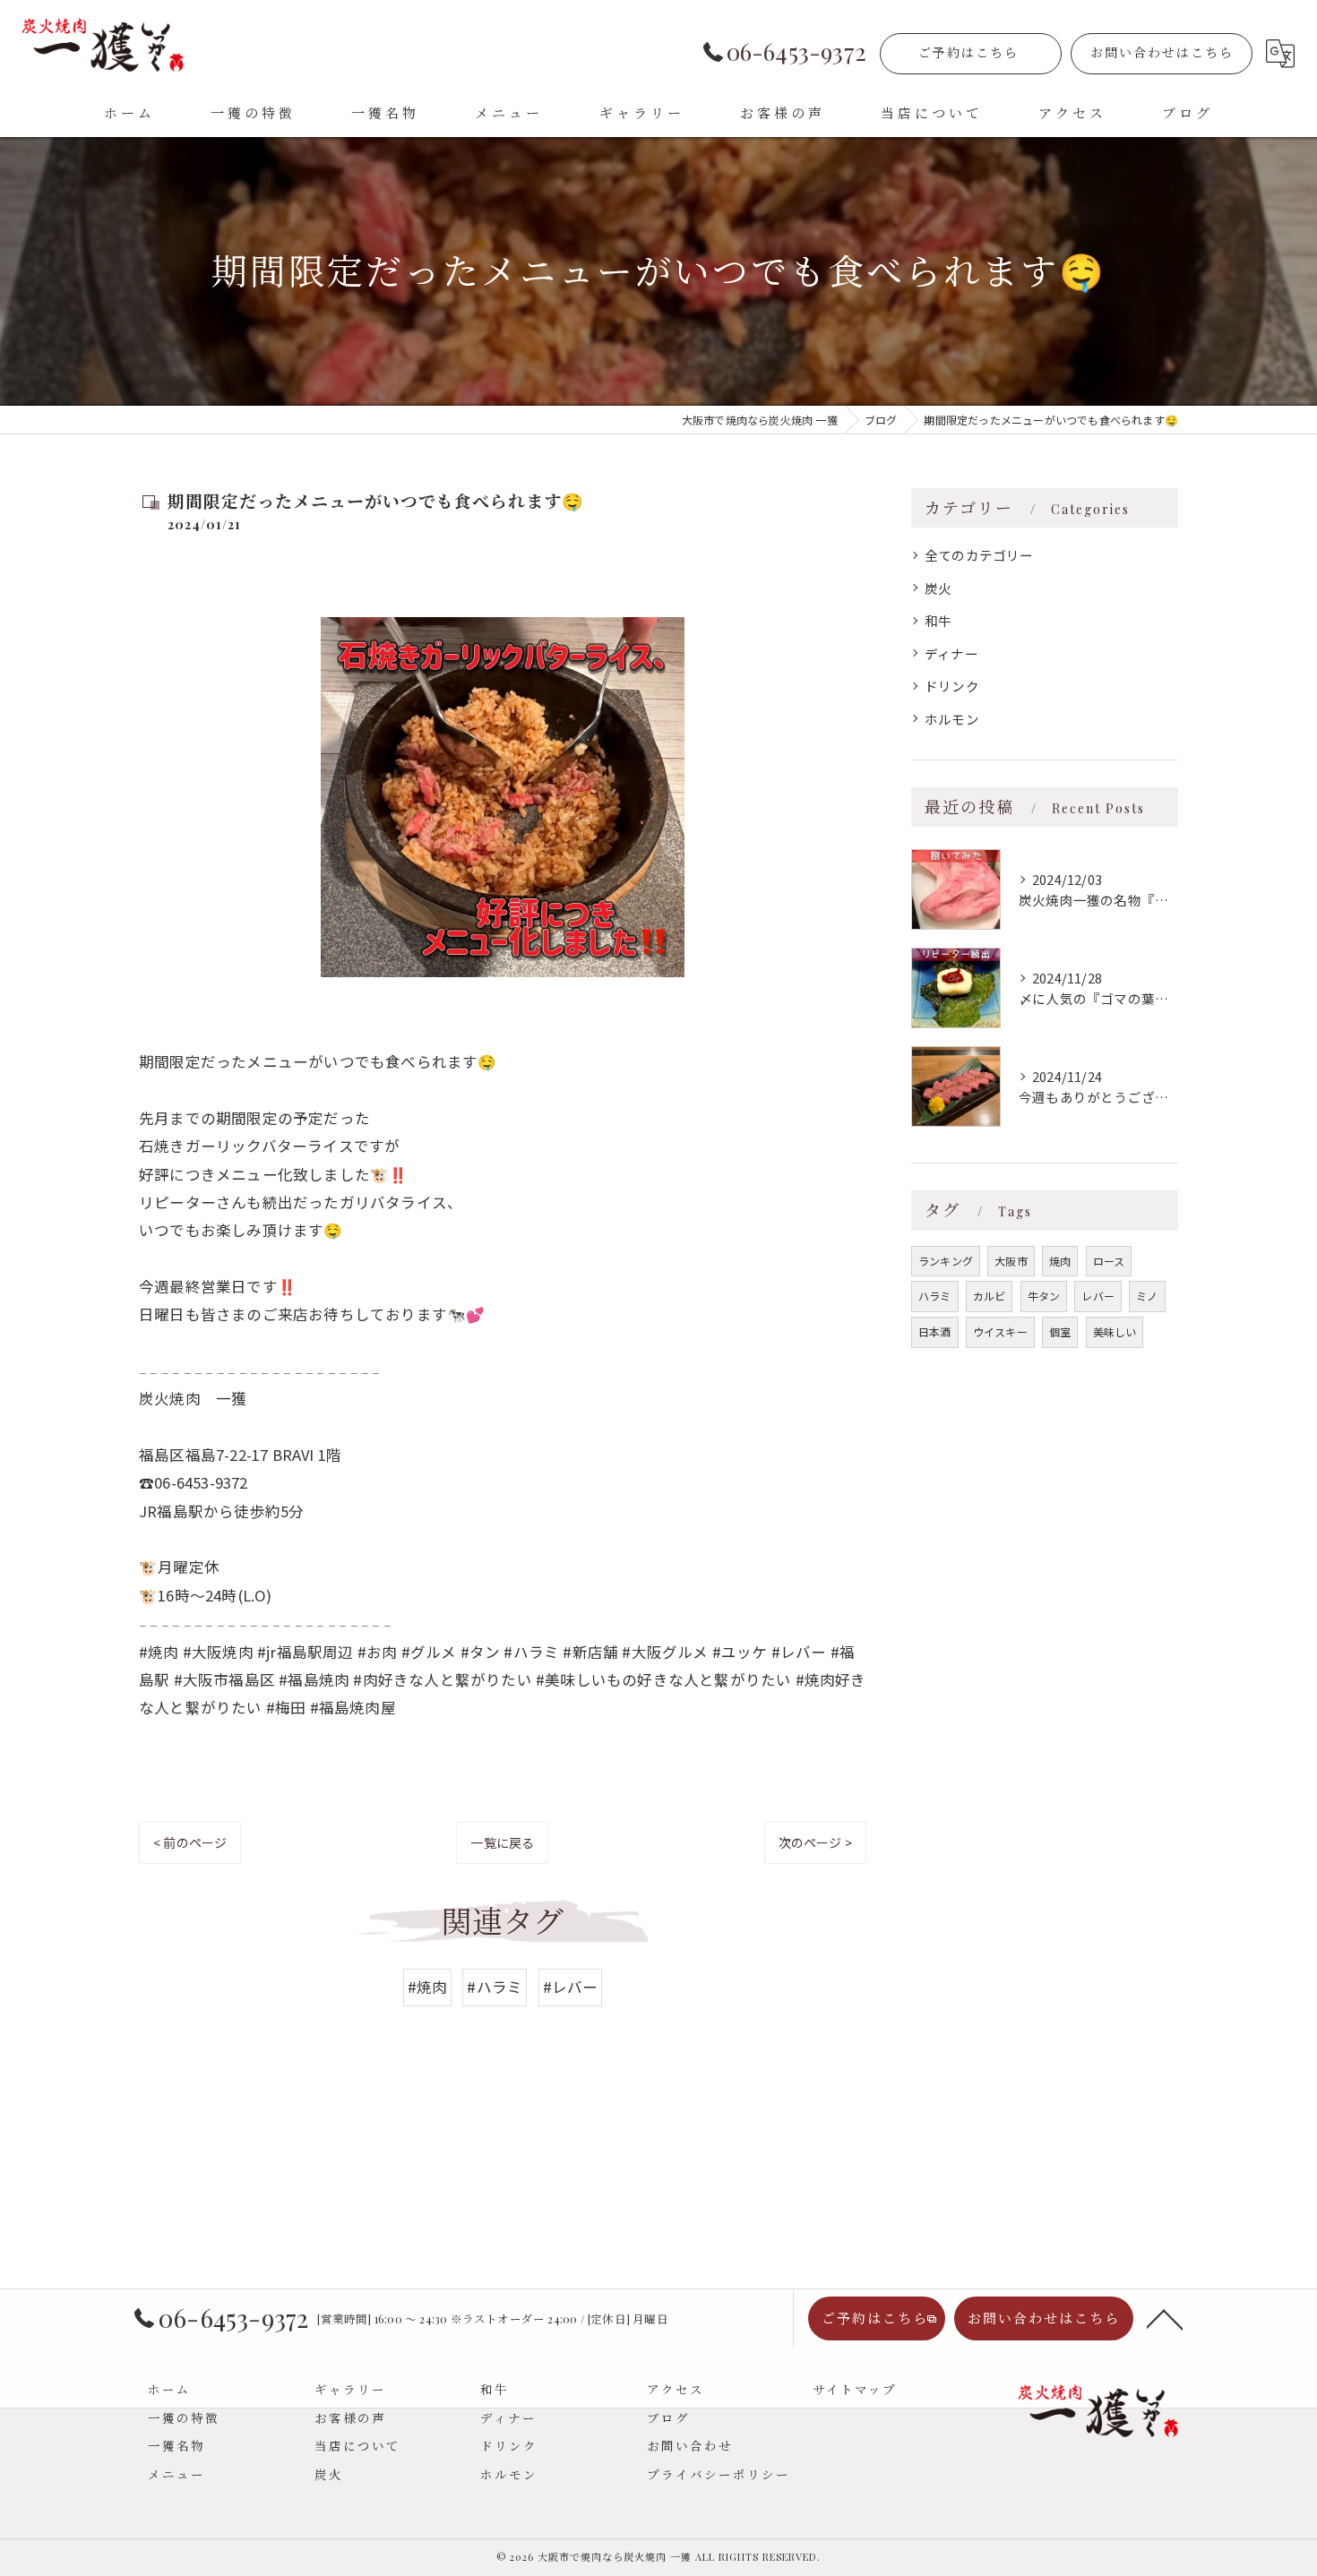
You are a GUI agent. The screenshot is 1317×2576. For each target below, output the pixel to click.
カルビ (990, 1296)
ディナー (951, 653)
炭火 (938, 588)
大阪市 (1011, 1261)
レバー (1098, 1296)
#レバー (571, 1987)
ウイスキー (1000, 1331)
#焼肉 (428, 1987)
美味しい (1115, 1331)
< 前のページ (190, 1842)
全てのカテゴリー (979, 555)
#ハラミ (495, 1987)
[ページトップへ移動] (1165, 2318)
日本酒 (935, 1331)
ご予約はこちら (968, 52)
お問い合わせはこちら (1162, 52)
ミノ (1147, 1296)
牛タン (1044, 1296)
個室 (1060, 1331)
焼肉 (1060, 1261)
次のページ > (815, 1842)
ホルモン (952, 719)
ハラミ (935, 1296)
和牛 (938, 620)
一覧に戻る (502, 1842)
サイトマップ (855, 2389)
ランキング (946, 1261)
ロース (1109, 1261)
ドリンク (952, 686)
